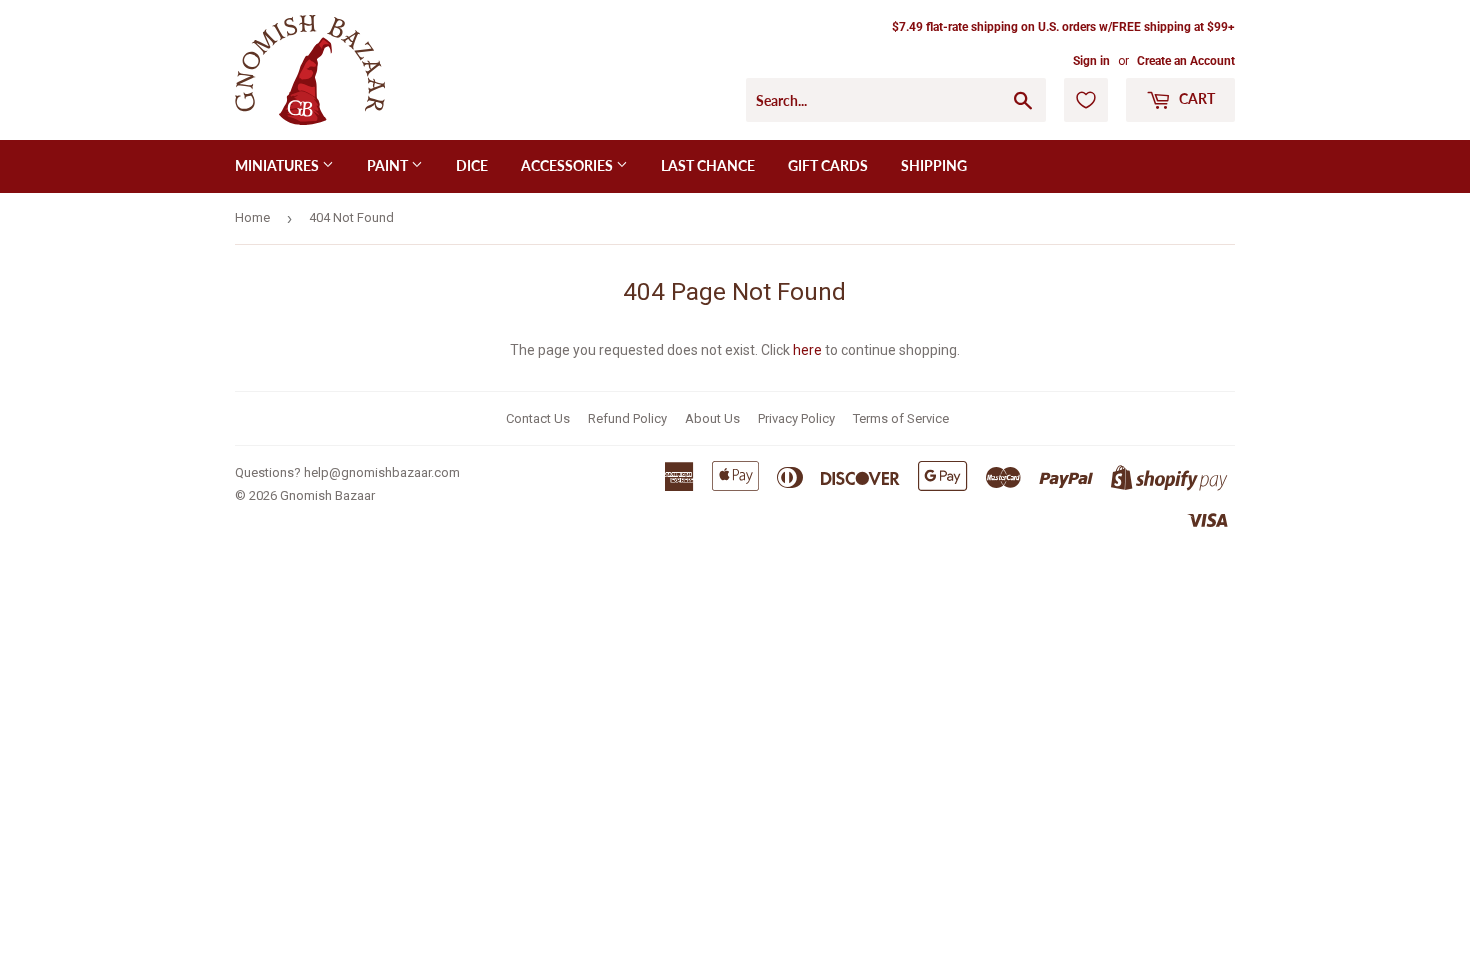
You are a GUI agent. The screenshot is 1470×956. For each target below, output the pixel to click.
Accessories (568, 165)
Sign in (1091, 61)
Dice (472, 165)
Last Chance (708, 165)
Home (252, 217)
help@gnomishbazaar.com (382, 472)
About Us (712, 418)
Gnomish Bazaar (327, 495)
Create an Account (1186, 61)
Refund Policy (627, 418)
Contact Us (538, 418)
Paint (389, 165)
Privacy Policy (796, 418)
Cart (1195, 98)
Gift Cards (828, 165)
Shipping (934, 165)
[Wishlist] (1086, 100)
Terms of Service (901, 418)
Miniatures (278, 165)
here (807, 350)
